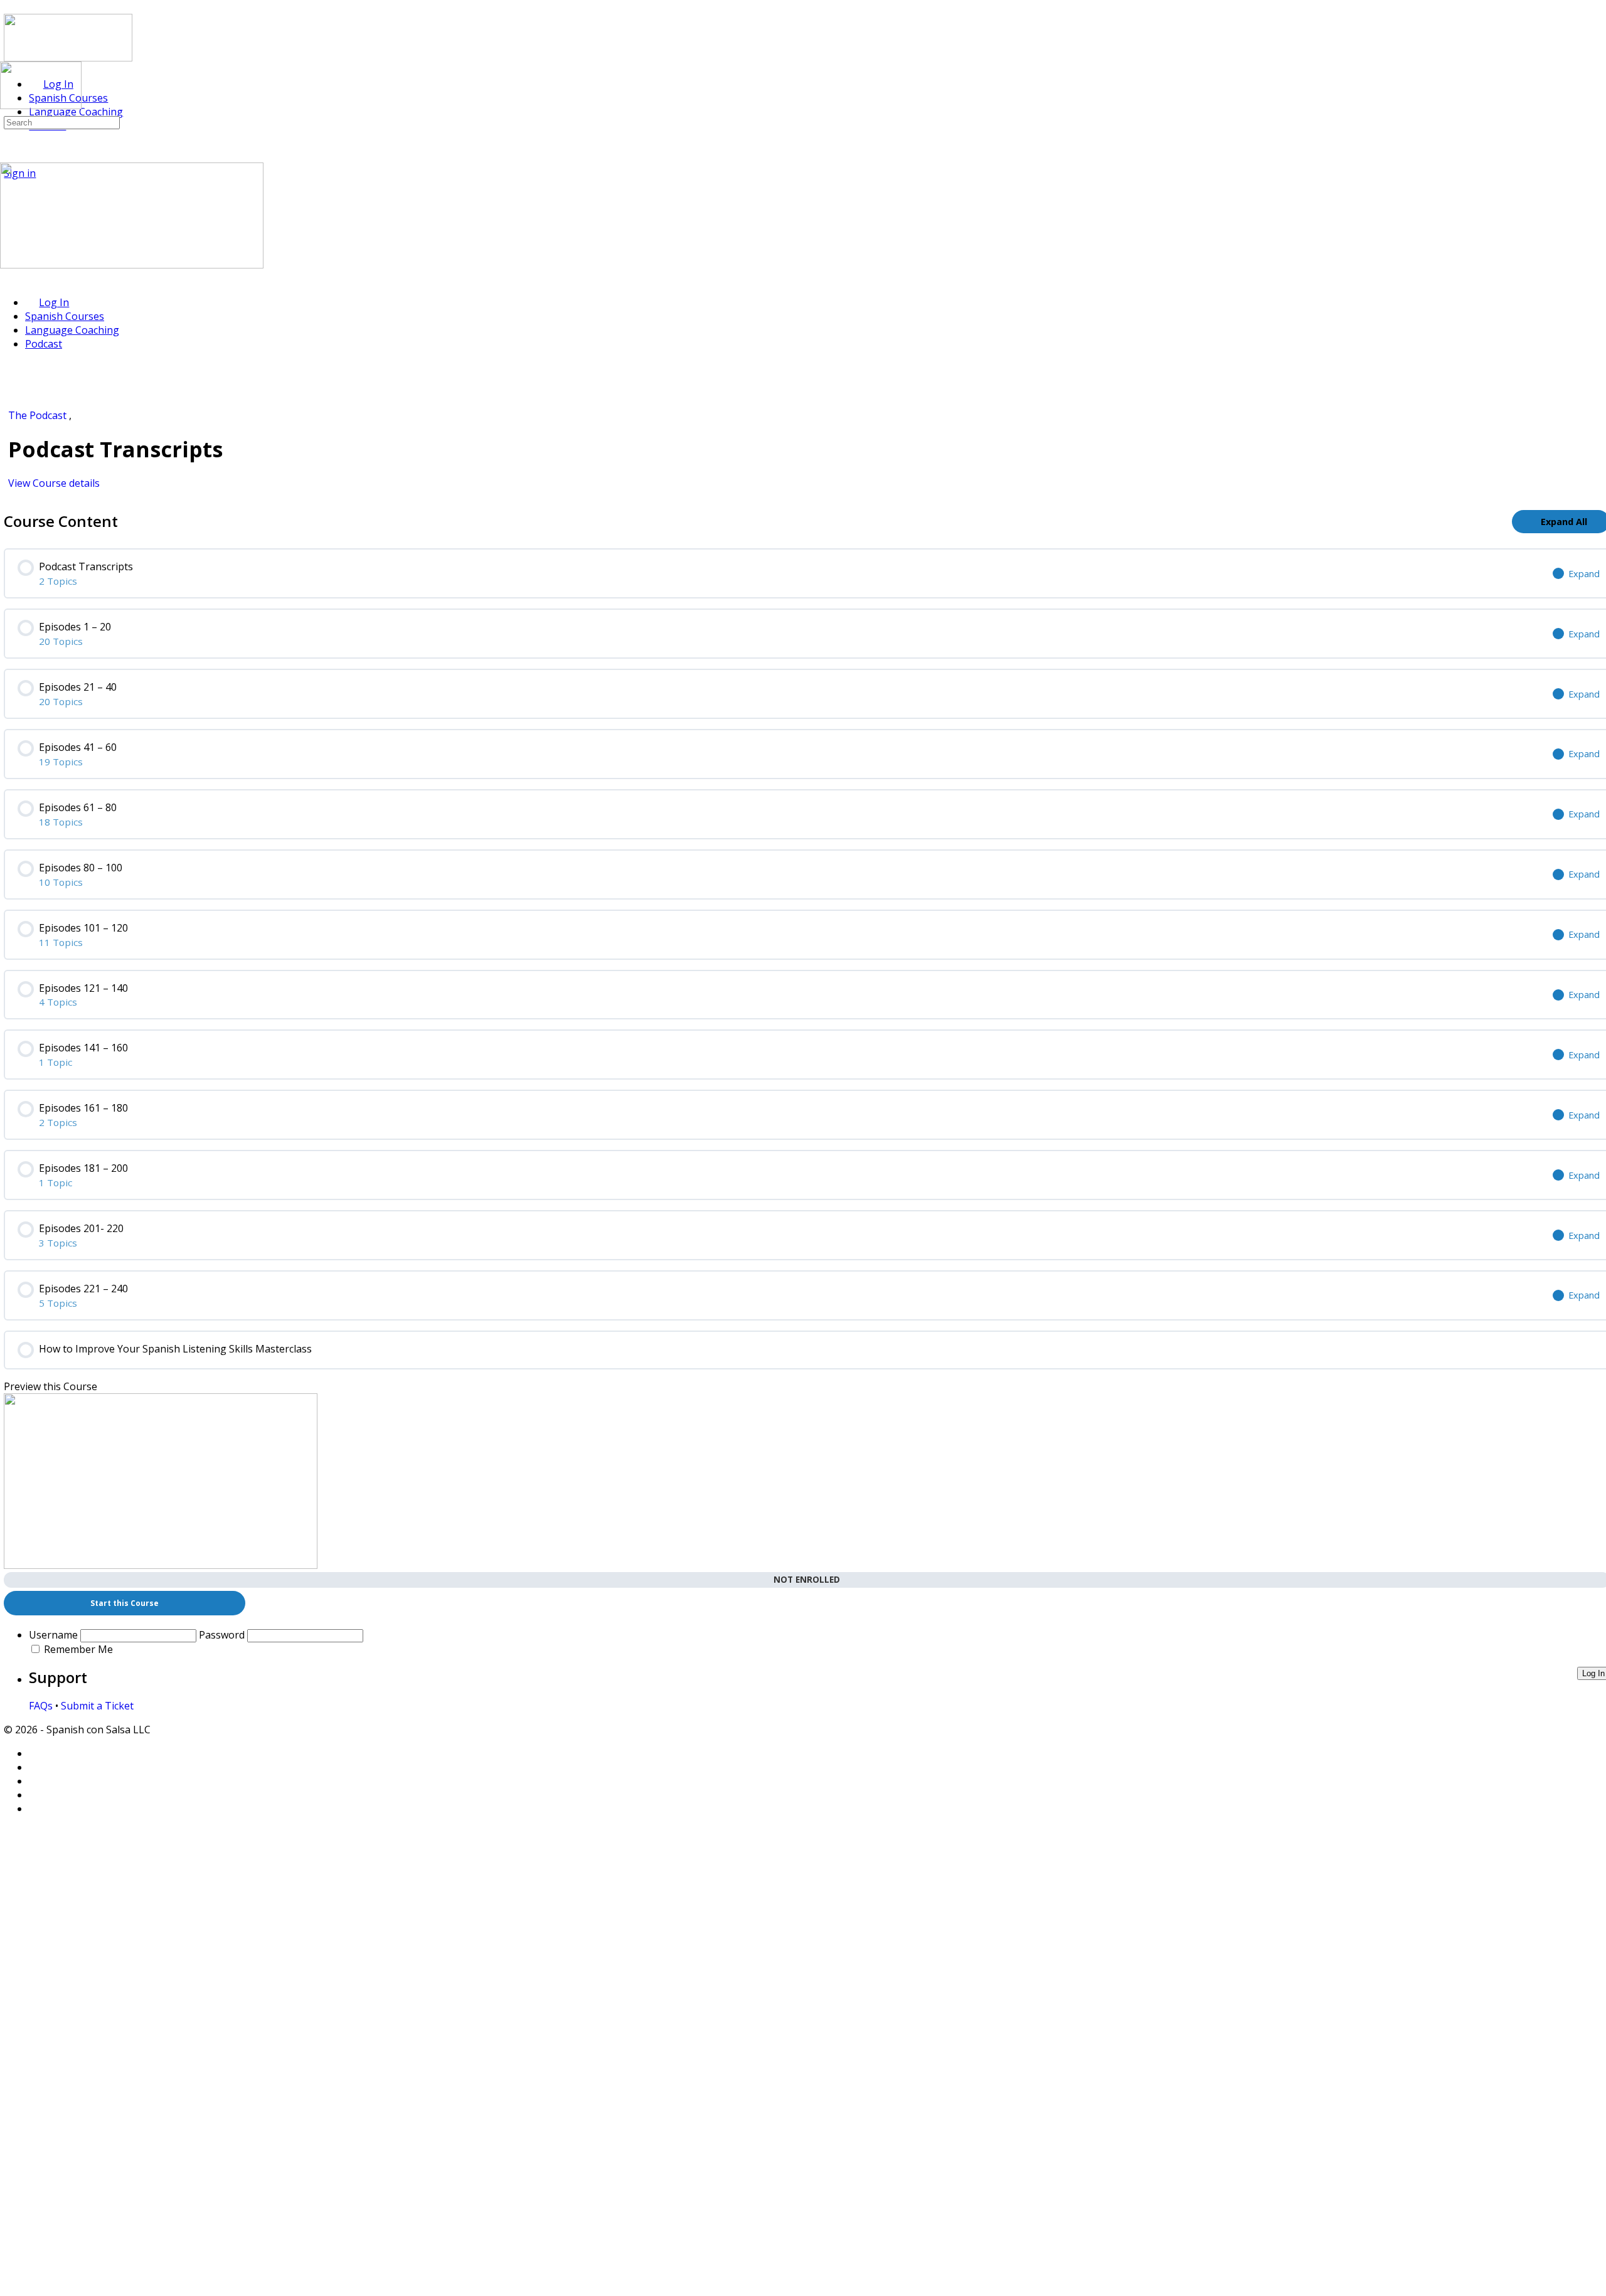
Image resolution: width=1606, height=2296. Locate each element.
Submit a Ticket (97, 1706)
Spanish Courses (65, 316)
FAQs (41, 1706)
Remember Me (78, 1649)
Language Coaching (72, 330)
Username (53, 1635)
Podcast (44, 344)
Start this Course (125, 1603)
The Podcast (39, 415)
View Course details (55, 483)
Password (222, 1635)
